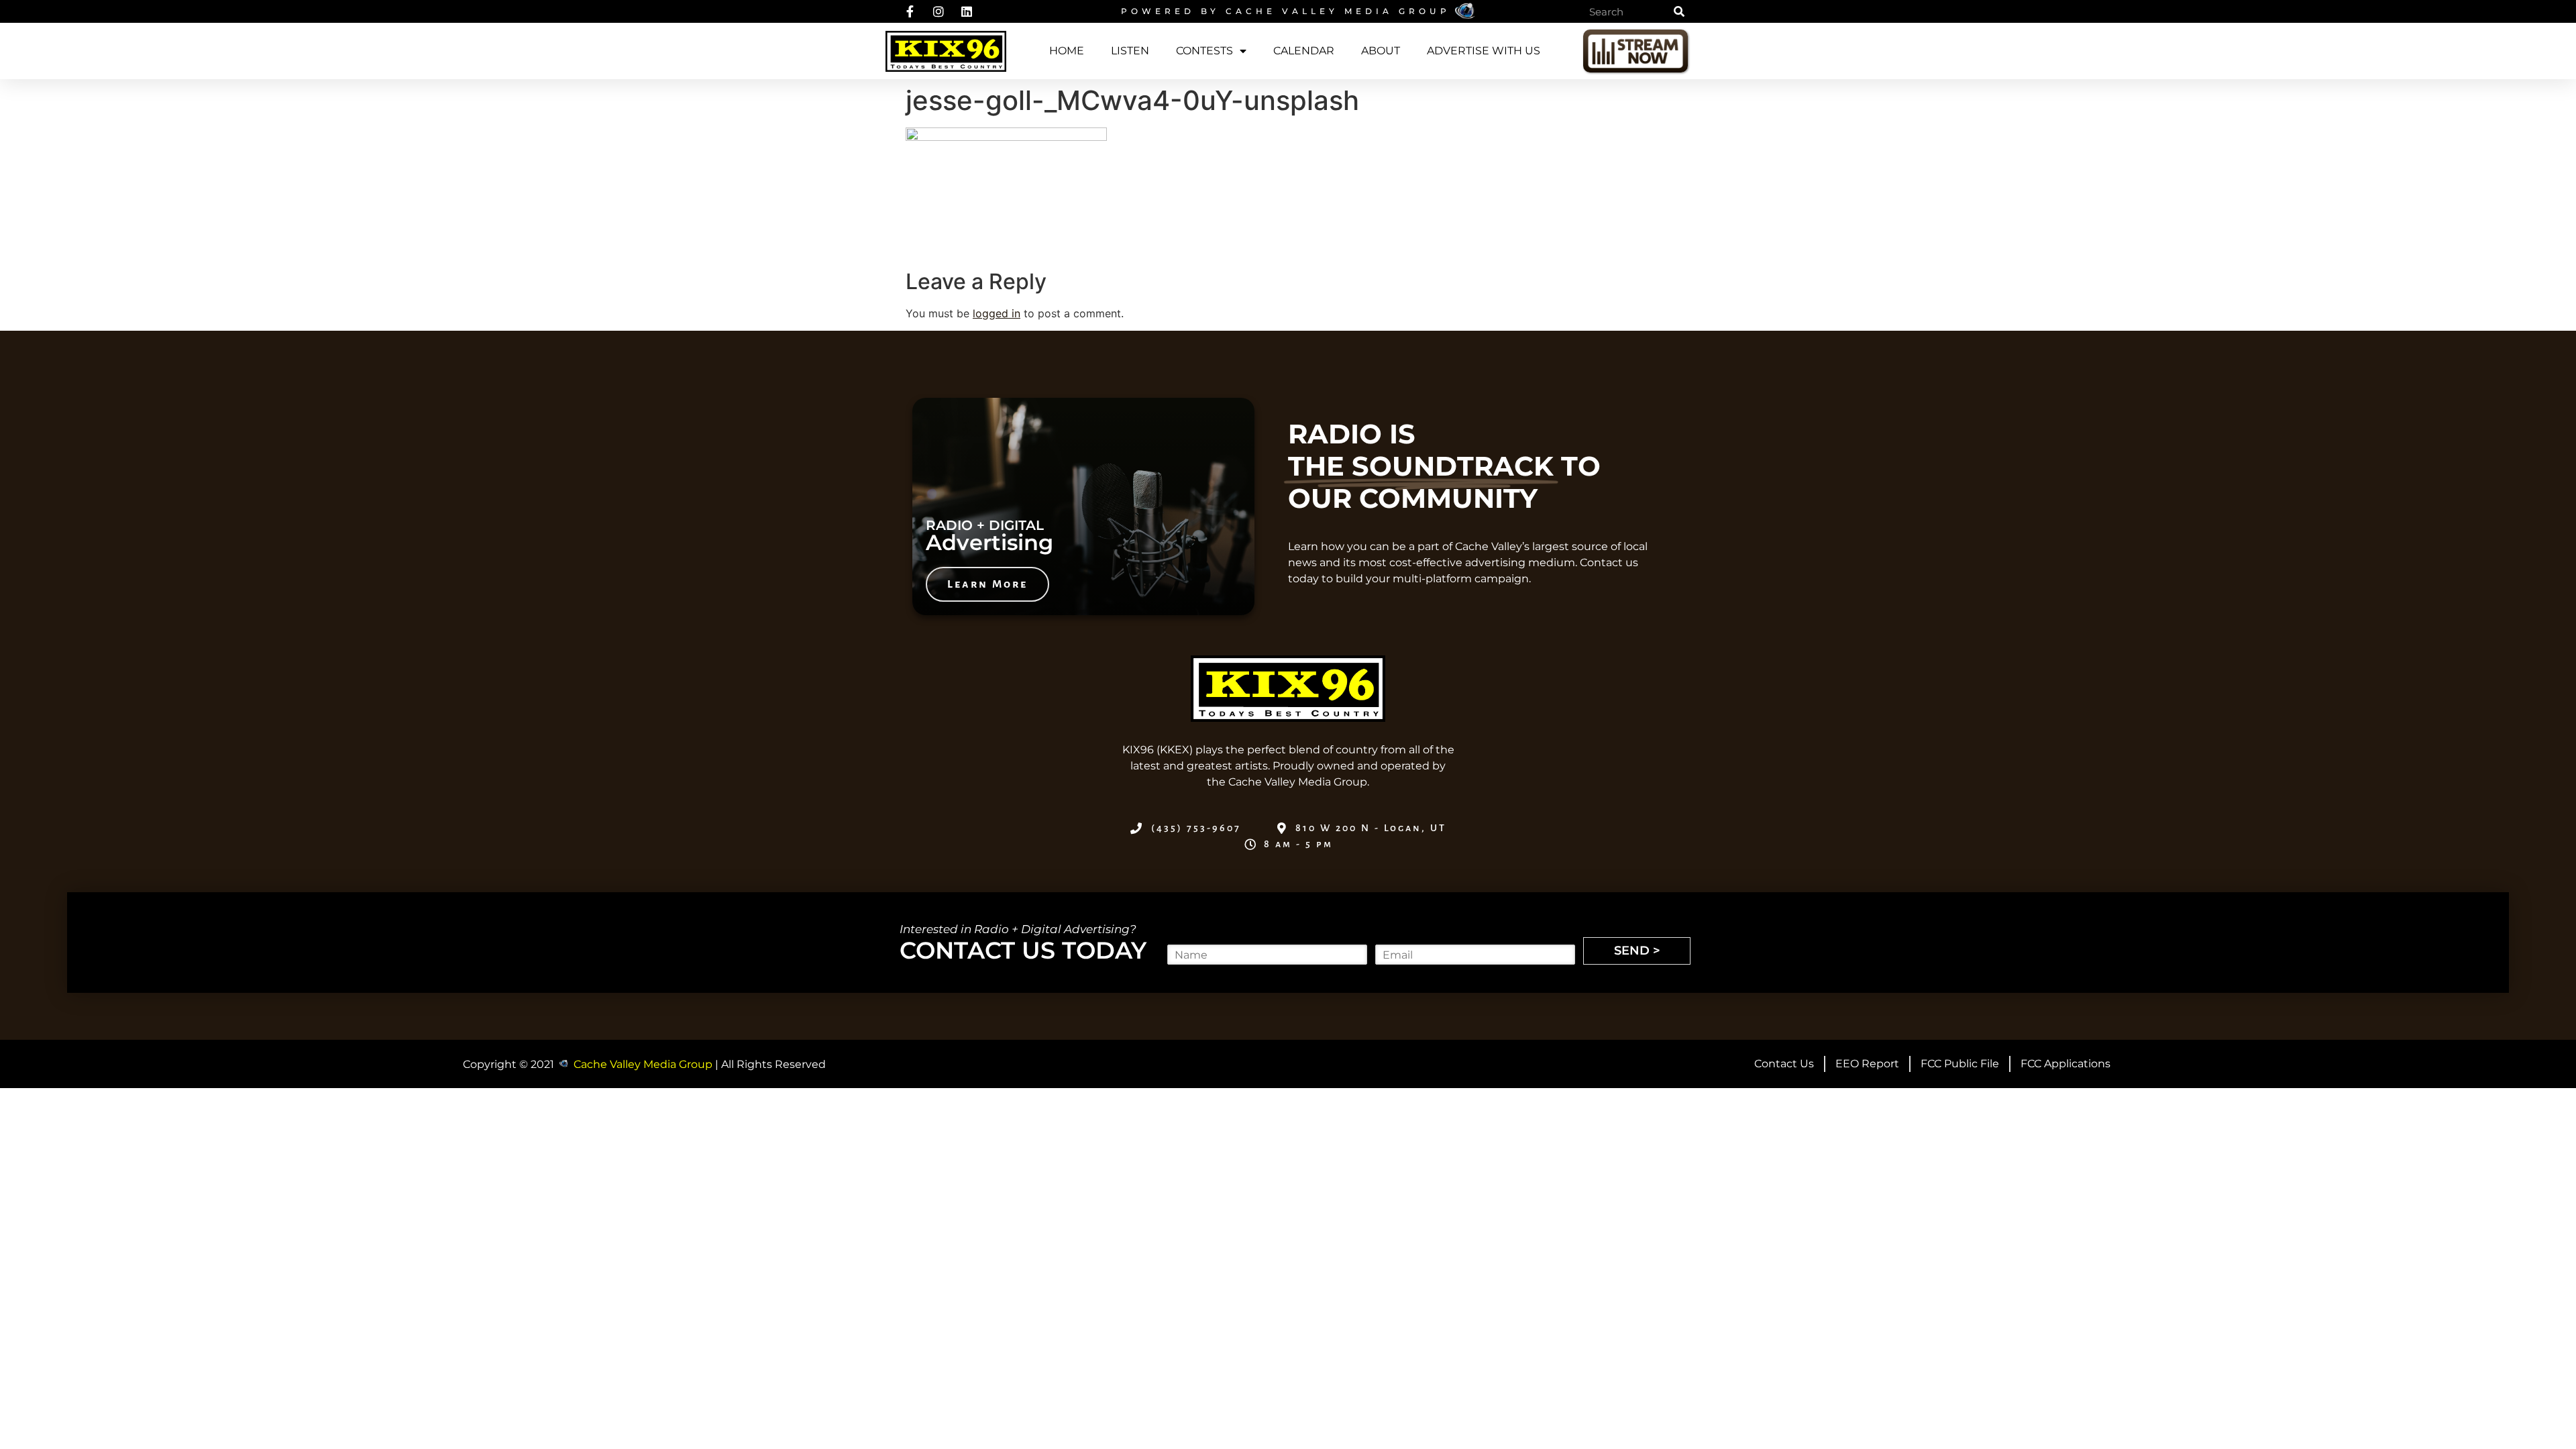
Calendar (1304, 51)
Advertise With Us (1484, 51)
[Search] (1679, 11)
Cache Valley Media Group (1338, 11)
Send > (1637, 951)
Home (1067, 51)
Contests (1204, 51)
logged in (997, 313)
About (1381, 51)
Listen (1130, 51)
